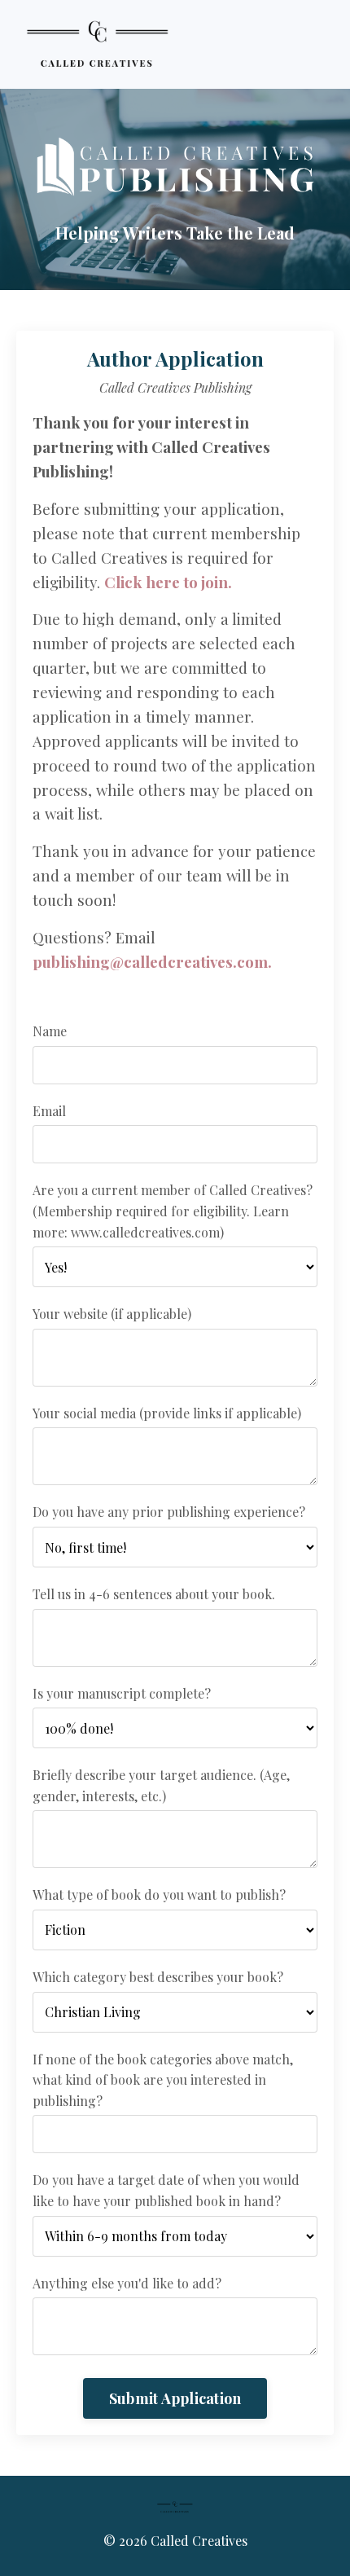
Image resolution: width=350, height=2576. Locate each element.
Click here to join (166, 582)
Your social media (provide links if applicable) (167, 1413)
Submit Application (175, 2398)
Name (50, 1031)
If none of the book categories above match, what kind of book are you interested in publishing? (163, 2080)
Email (49, 1111)
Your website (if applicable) (112, 1314)
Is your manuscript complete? (122, 1693)
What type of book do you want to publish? (159, 1895)
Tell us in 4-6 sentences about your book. (154, 1594)
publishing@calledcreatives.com (150, 962)
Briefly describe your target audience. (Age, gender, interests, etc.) (161, 1785)
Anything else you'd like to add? (127, 2283)
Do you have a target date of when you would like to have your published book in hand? (166, 2190)
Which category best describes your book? (158, 1977)
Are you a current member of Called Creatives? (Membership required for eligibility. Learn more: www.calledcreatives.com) (173, 1211)
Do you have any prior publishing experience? (169, 1512)
